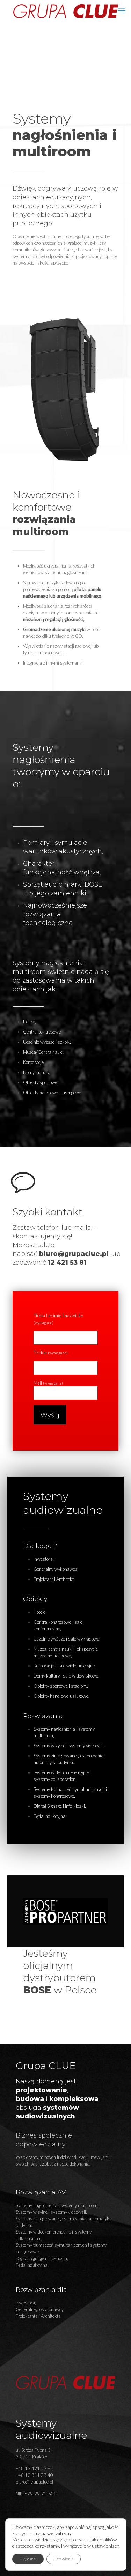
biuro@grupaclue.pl (74, 1254)
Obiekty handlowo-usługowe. (61, 1696)
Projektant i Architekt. (54, 1579)
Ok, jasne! (28, 2559)
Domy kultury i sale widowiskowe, (66, 1676)
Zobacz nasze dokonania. (66, 2164)
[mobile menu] (122, 10)
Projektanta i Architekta (38, 2316)
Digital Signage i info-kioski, (60, 1806)
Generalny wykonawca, (56, 1569)
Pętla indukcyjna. (50, 1816)
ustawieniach (106, 2546)
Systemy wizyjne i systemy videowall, (69, 1746)
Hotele (39, 1612)
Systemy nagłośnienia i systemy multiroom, (57, 2205)
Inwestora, (44, 1559)
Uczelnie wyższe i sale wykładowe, (67, 1639)
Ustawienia (64, 2559)
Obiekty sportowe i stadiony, (61, 1686)
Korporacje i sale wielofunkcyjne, (65, 1666)
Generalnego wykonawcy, (40, 2309)
